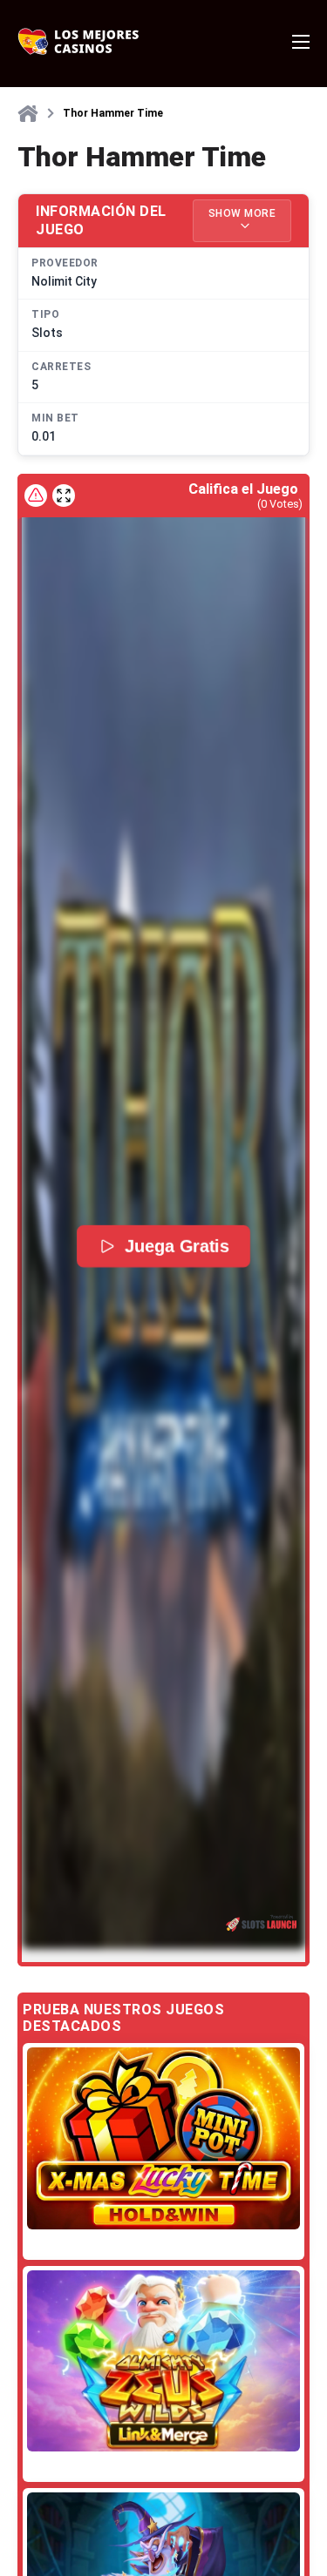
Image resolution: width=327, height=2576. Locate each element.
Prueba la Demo (164, 2138)
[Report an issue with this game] (36, 496)
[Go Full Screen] (64, 496)
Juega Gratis (177, 1246)
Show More (242, 213)
